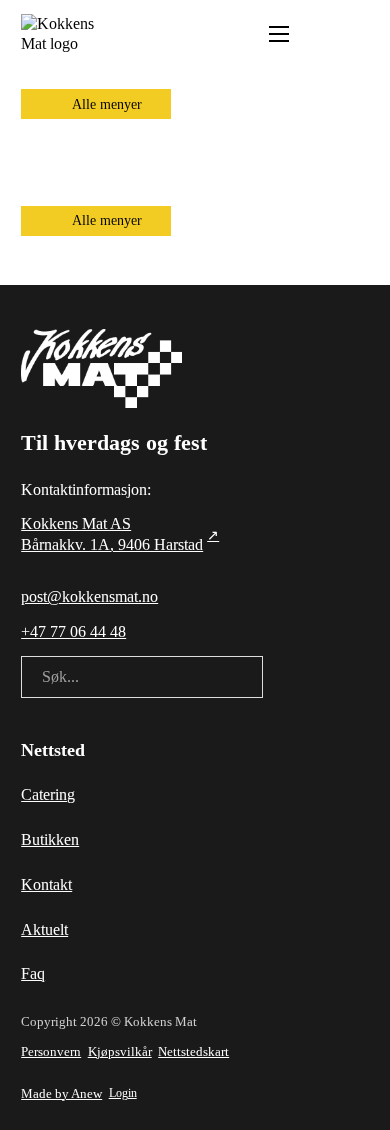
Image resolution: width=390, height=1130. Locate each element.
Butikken (50, 839)
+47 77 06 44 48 (73, 631)
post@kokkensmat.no (89, 596)
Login (123, 1093)
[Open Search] (318, 34)
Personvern (51, 1051)
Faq (33, 973)
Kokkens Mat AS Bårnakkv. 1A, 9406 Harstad (112, 534)
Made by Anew (61, 1093)
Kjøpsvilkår (120, 1051)
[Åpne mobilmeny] (279, 34)
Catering (48, 794)
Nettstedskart (193, 1051)
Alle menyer (107, 104)
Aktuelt (44, 929)
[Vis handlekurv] (358, 34)
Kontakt (46, 884)
